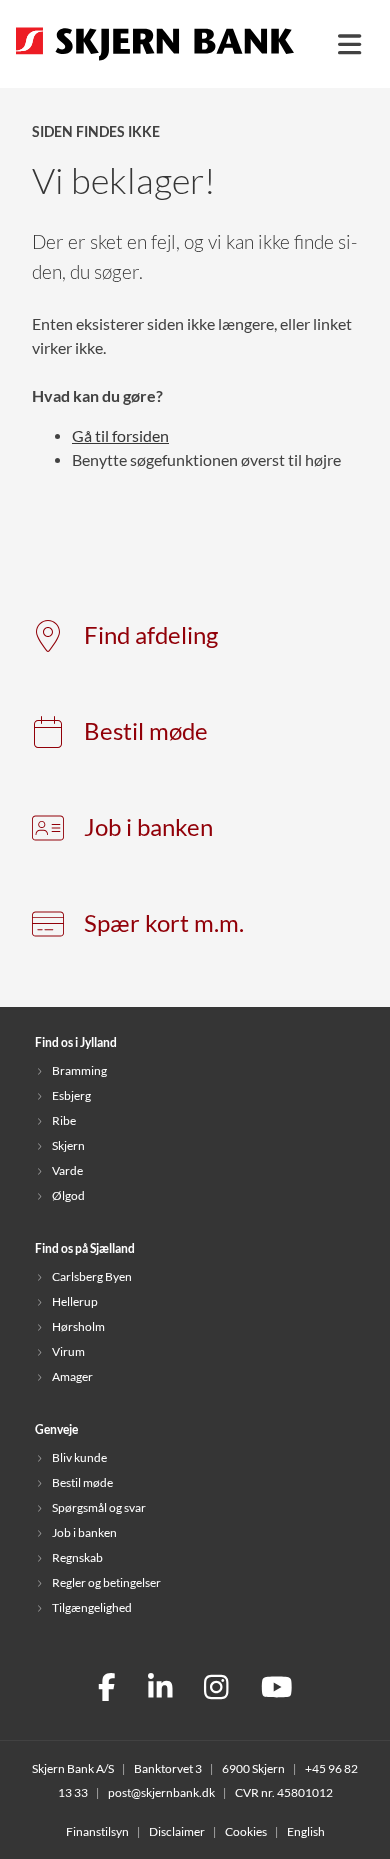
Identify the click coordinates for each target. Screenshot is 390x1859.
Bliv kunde (79, 1457)
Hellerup (75, 1301)
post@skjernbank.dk (161, 1792)
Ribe (64, 1120)
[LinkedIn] (160, 1689)
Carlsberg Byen (92, 1276)
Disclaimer (177, 1831)
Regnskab (77, 1557)
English (306, 1831)
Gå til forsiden (120, 436)
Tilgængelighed (92, 1607)
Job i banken (148, 827)
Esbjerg (71, 1095)
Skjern (68, 1145)
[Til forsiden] (155, 62)
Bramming (79, 1070)
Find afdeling (151, 635)
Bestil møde (146, 731)
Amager (72, 1376)
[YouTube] (277, 1689)
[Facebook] (107, 1689)
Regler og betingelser (106, 1582)
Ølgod (68, 1195)
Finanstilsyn (97, 1831)
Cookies (246, 1831)
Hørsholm (78, 1326)
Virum (68, 1351)
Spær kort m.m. (164, 923)
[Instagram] (216, 1689)
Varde (67, 1170)
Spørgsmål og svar (99, 1507)
